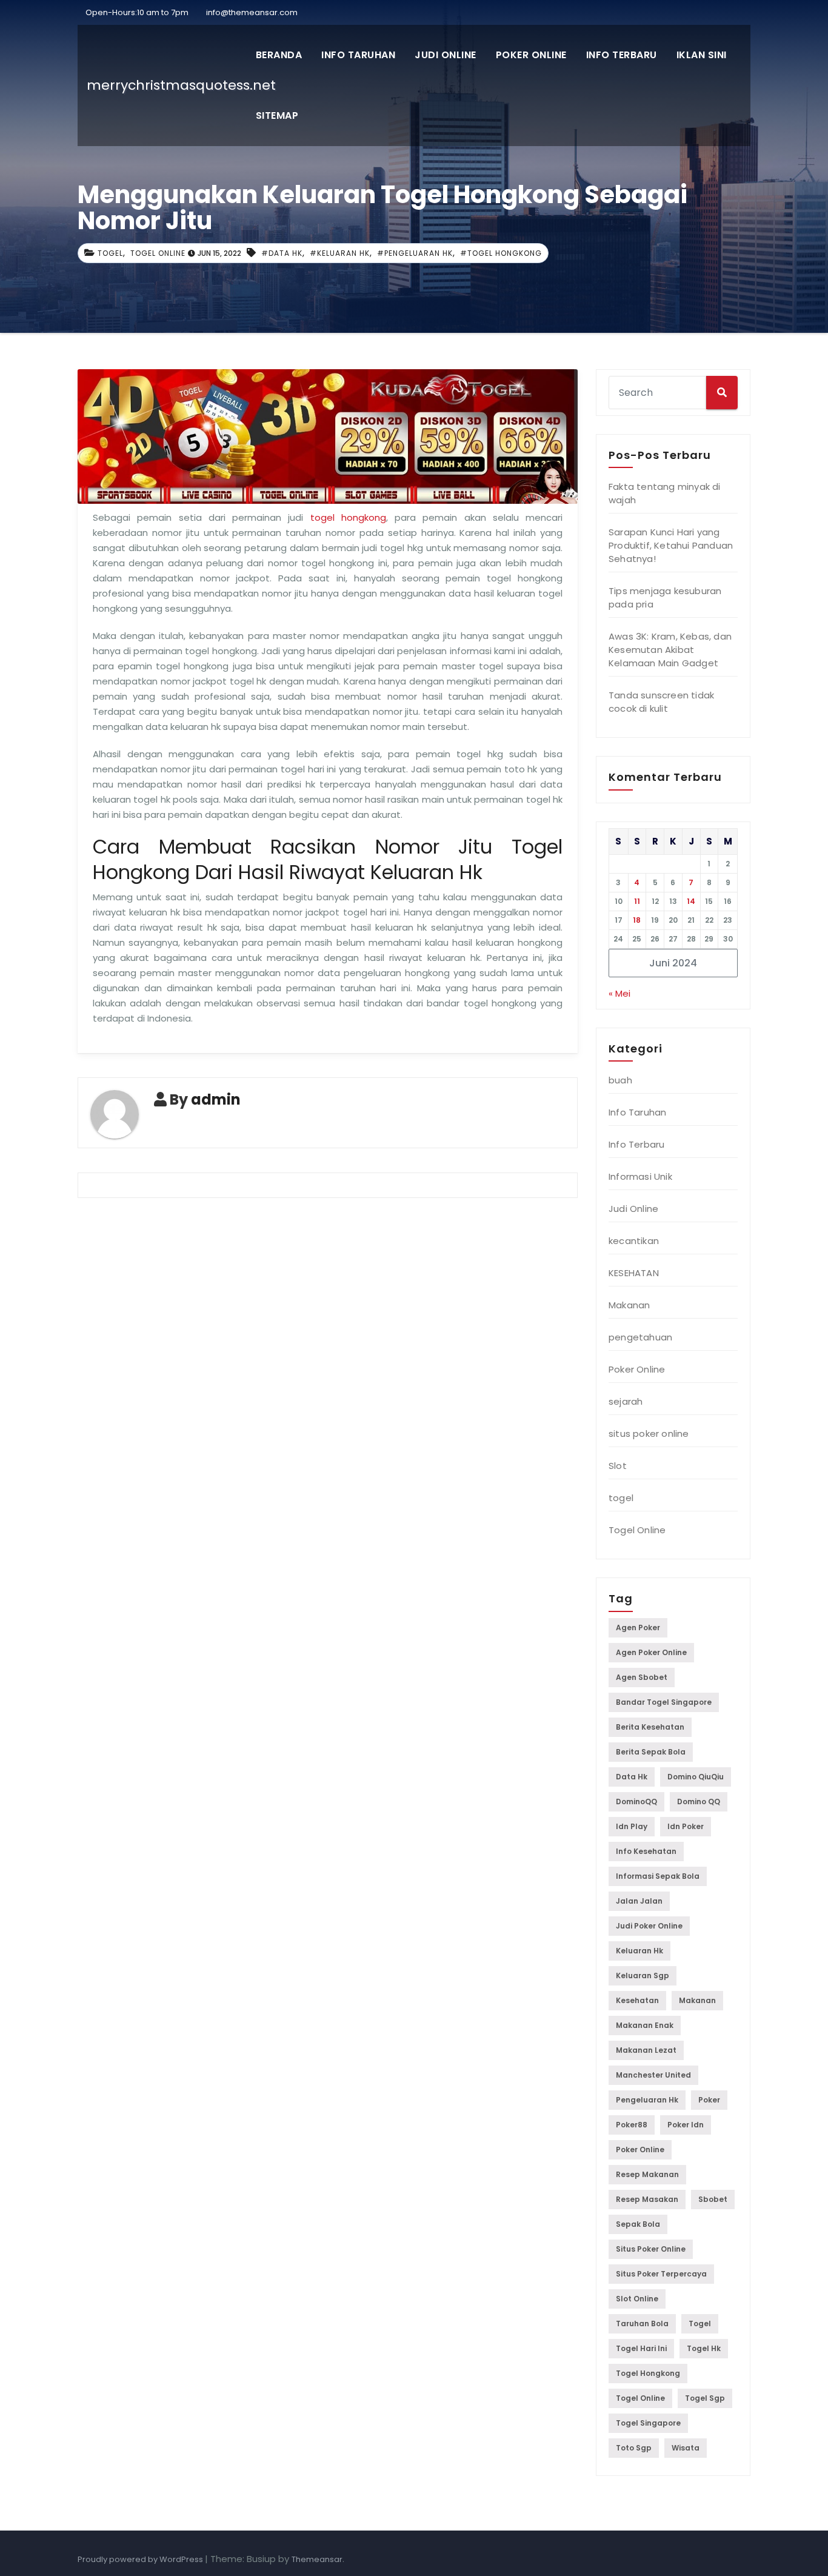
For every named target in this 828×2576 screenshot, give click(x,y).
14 (691, 901)
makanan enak (645, 2025)
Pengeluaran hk (647, 2100)
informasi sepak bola (658, 1876)
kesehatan (637, 2000)
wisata (686, 2448)
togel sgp (705, 2398)
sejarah (626, 1401)
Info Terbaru (622, 55)
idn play (632, 1826)
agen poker (638, 1628)
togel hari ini (641, 2348)
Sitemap (277, 115)
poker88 (632, 2125)
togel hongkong (348, 517)
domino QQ (699, 1802)
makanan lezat (646, 2050)
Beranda (279, 55)
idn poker (686, 1826)
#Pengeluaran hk (415, 253)
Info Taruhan (358, 55)
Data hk (632, 1777)
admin (216, 1099)
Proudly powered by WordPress (141, 2559)
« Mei (619, 993)
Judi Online (446, 55)
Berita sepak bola (651, 1752)
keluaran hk (639, 1951)
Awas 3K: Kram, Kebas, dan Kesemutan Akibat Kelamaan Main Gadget (670, 650)
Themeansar (317, 2559)
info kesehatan (646, 1851)
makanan (697, 2000)
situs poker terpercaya (661, 2274)
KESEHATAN (634, 1273)
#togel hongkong (501, 253)
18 (637, 920)
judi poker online (649, 1926)
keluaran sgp (643, 1975)
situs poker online (649, 1434)
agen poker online (651, 1652)
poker (709, 2100)
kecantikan (634, 1241)
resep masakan (647, 2199)
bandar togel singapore (664, 1702)
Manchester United (653, 2075)
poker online (640, 2149)
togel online (640, 2398)
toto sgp (634, 2448)
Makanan (629, 1305)
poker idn (686, 2125)
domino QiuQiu (696, 1777)
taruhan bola (642, 2323)
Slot (618, 1466)
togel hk (704, 2348)
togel (110, 253)
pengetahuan (640, 1337)
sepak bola (638, 2224)
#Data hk (282, 253)
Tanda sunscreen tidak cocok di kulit (661, 702)
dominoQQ (636, 1802)
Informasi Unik (640, 1176)
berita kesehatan (650, 1727)
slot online (637, 2299)
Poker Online (531, 55)
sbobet (713, 2199)
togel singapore (648, 2423)
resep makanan (647, 2174)
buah (620, 1080)
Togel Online (158, 253)
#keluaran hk (340, 253)
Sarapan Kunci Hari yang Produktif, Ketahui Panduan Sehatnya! (671, 545)
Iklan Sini (702, 55)
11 (637, 901)
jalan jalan (639, 1901)
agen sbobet (642, 1677)
